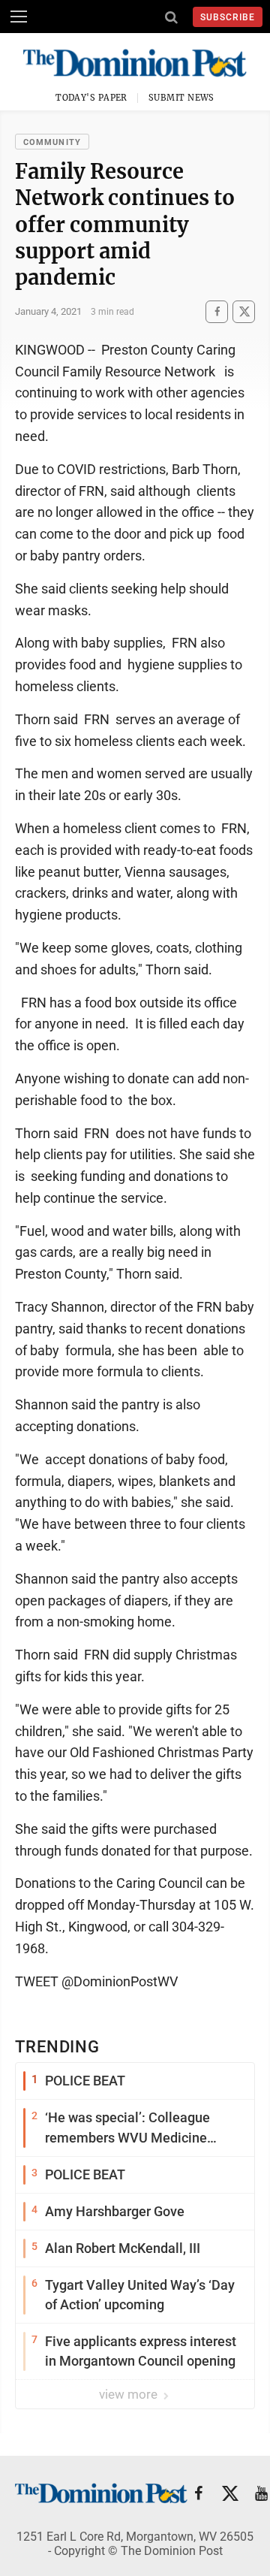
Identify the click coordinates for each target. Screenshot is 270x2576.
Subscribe (228, 17)
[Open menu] (19, 17)
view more (130, 2394)
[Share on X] (244, 311)
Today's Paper (91, 98)
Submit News (181, 98)
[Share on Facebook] (217, 311)
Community (52, 142)
